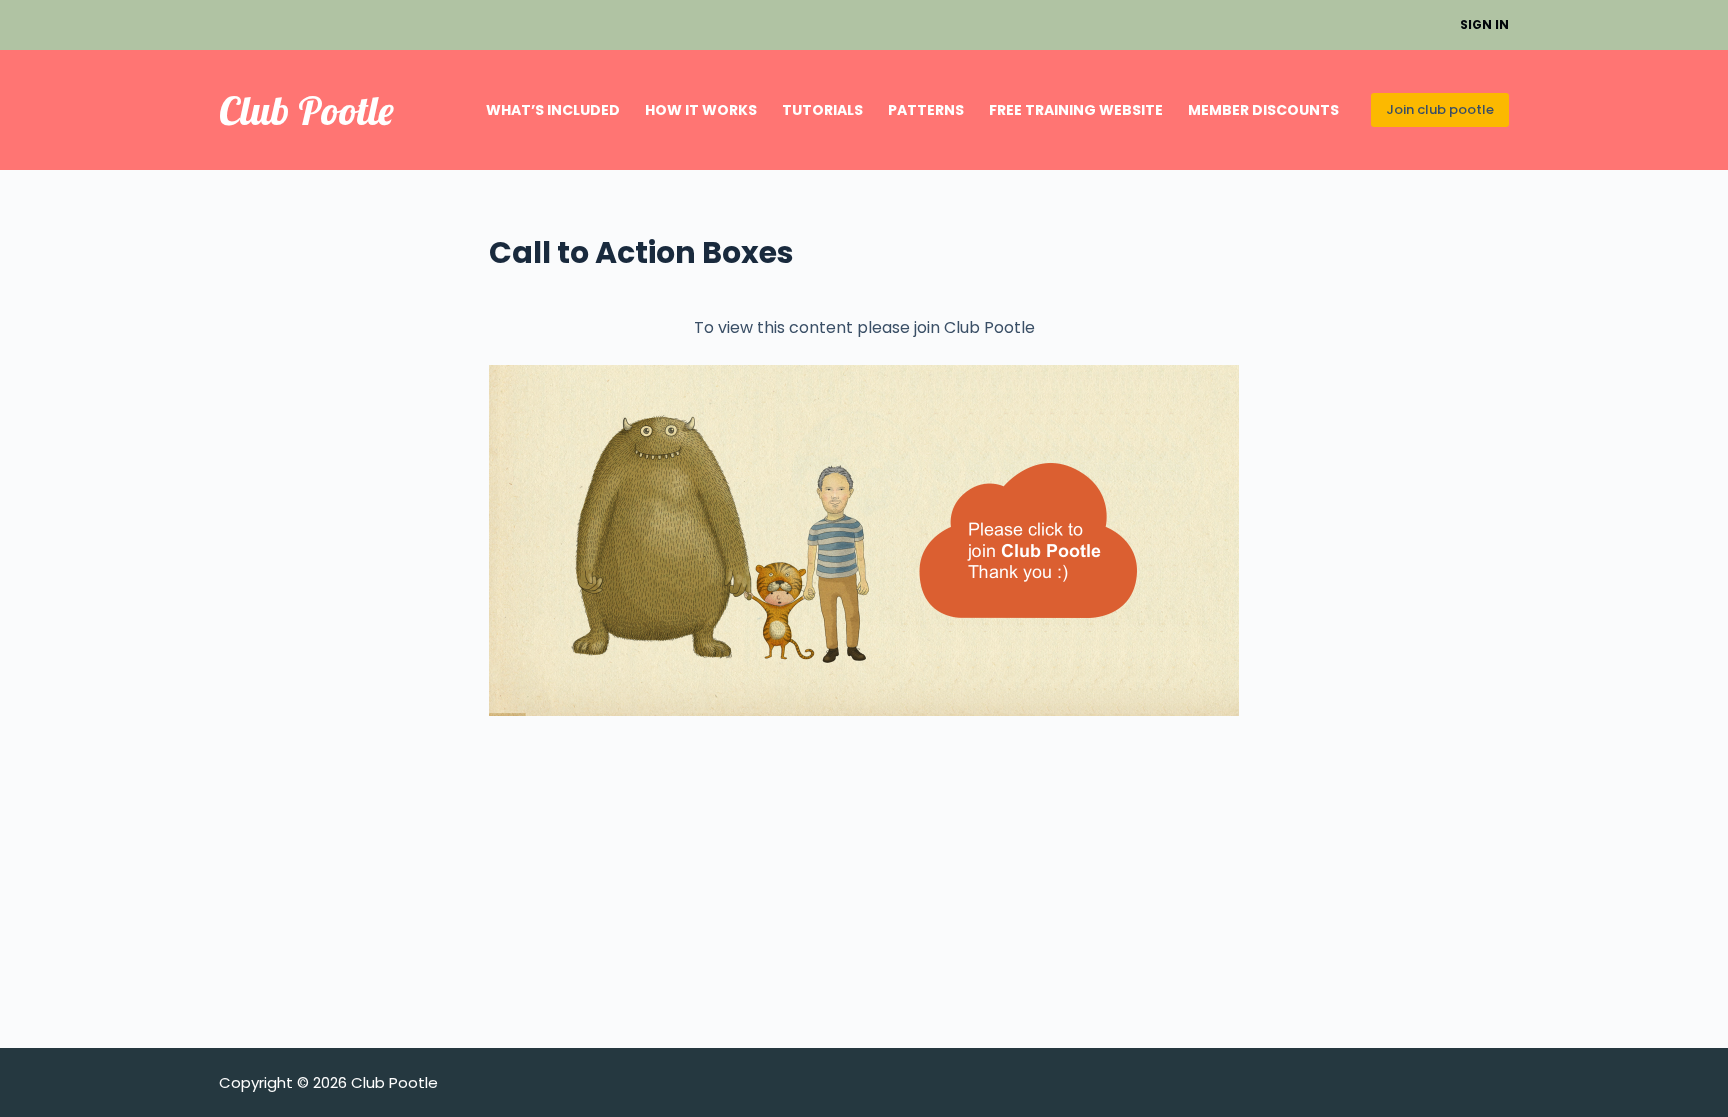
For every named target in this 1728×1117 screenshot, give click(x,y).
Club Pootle (306, 110)
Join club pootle (1440, 109)
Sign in (1484, 24)
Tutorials (822, 110)
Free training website (1076, 110)
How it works (701, 110)
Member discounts (1263, 110)
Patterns (926, 110)
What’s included (553, 110)
